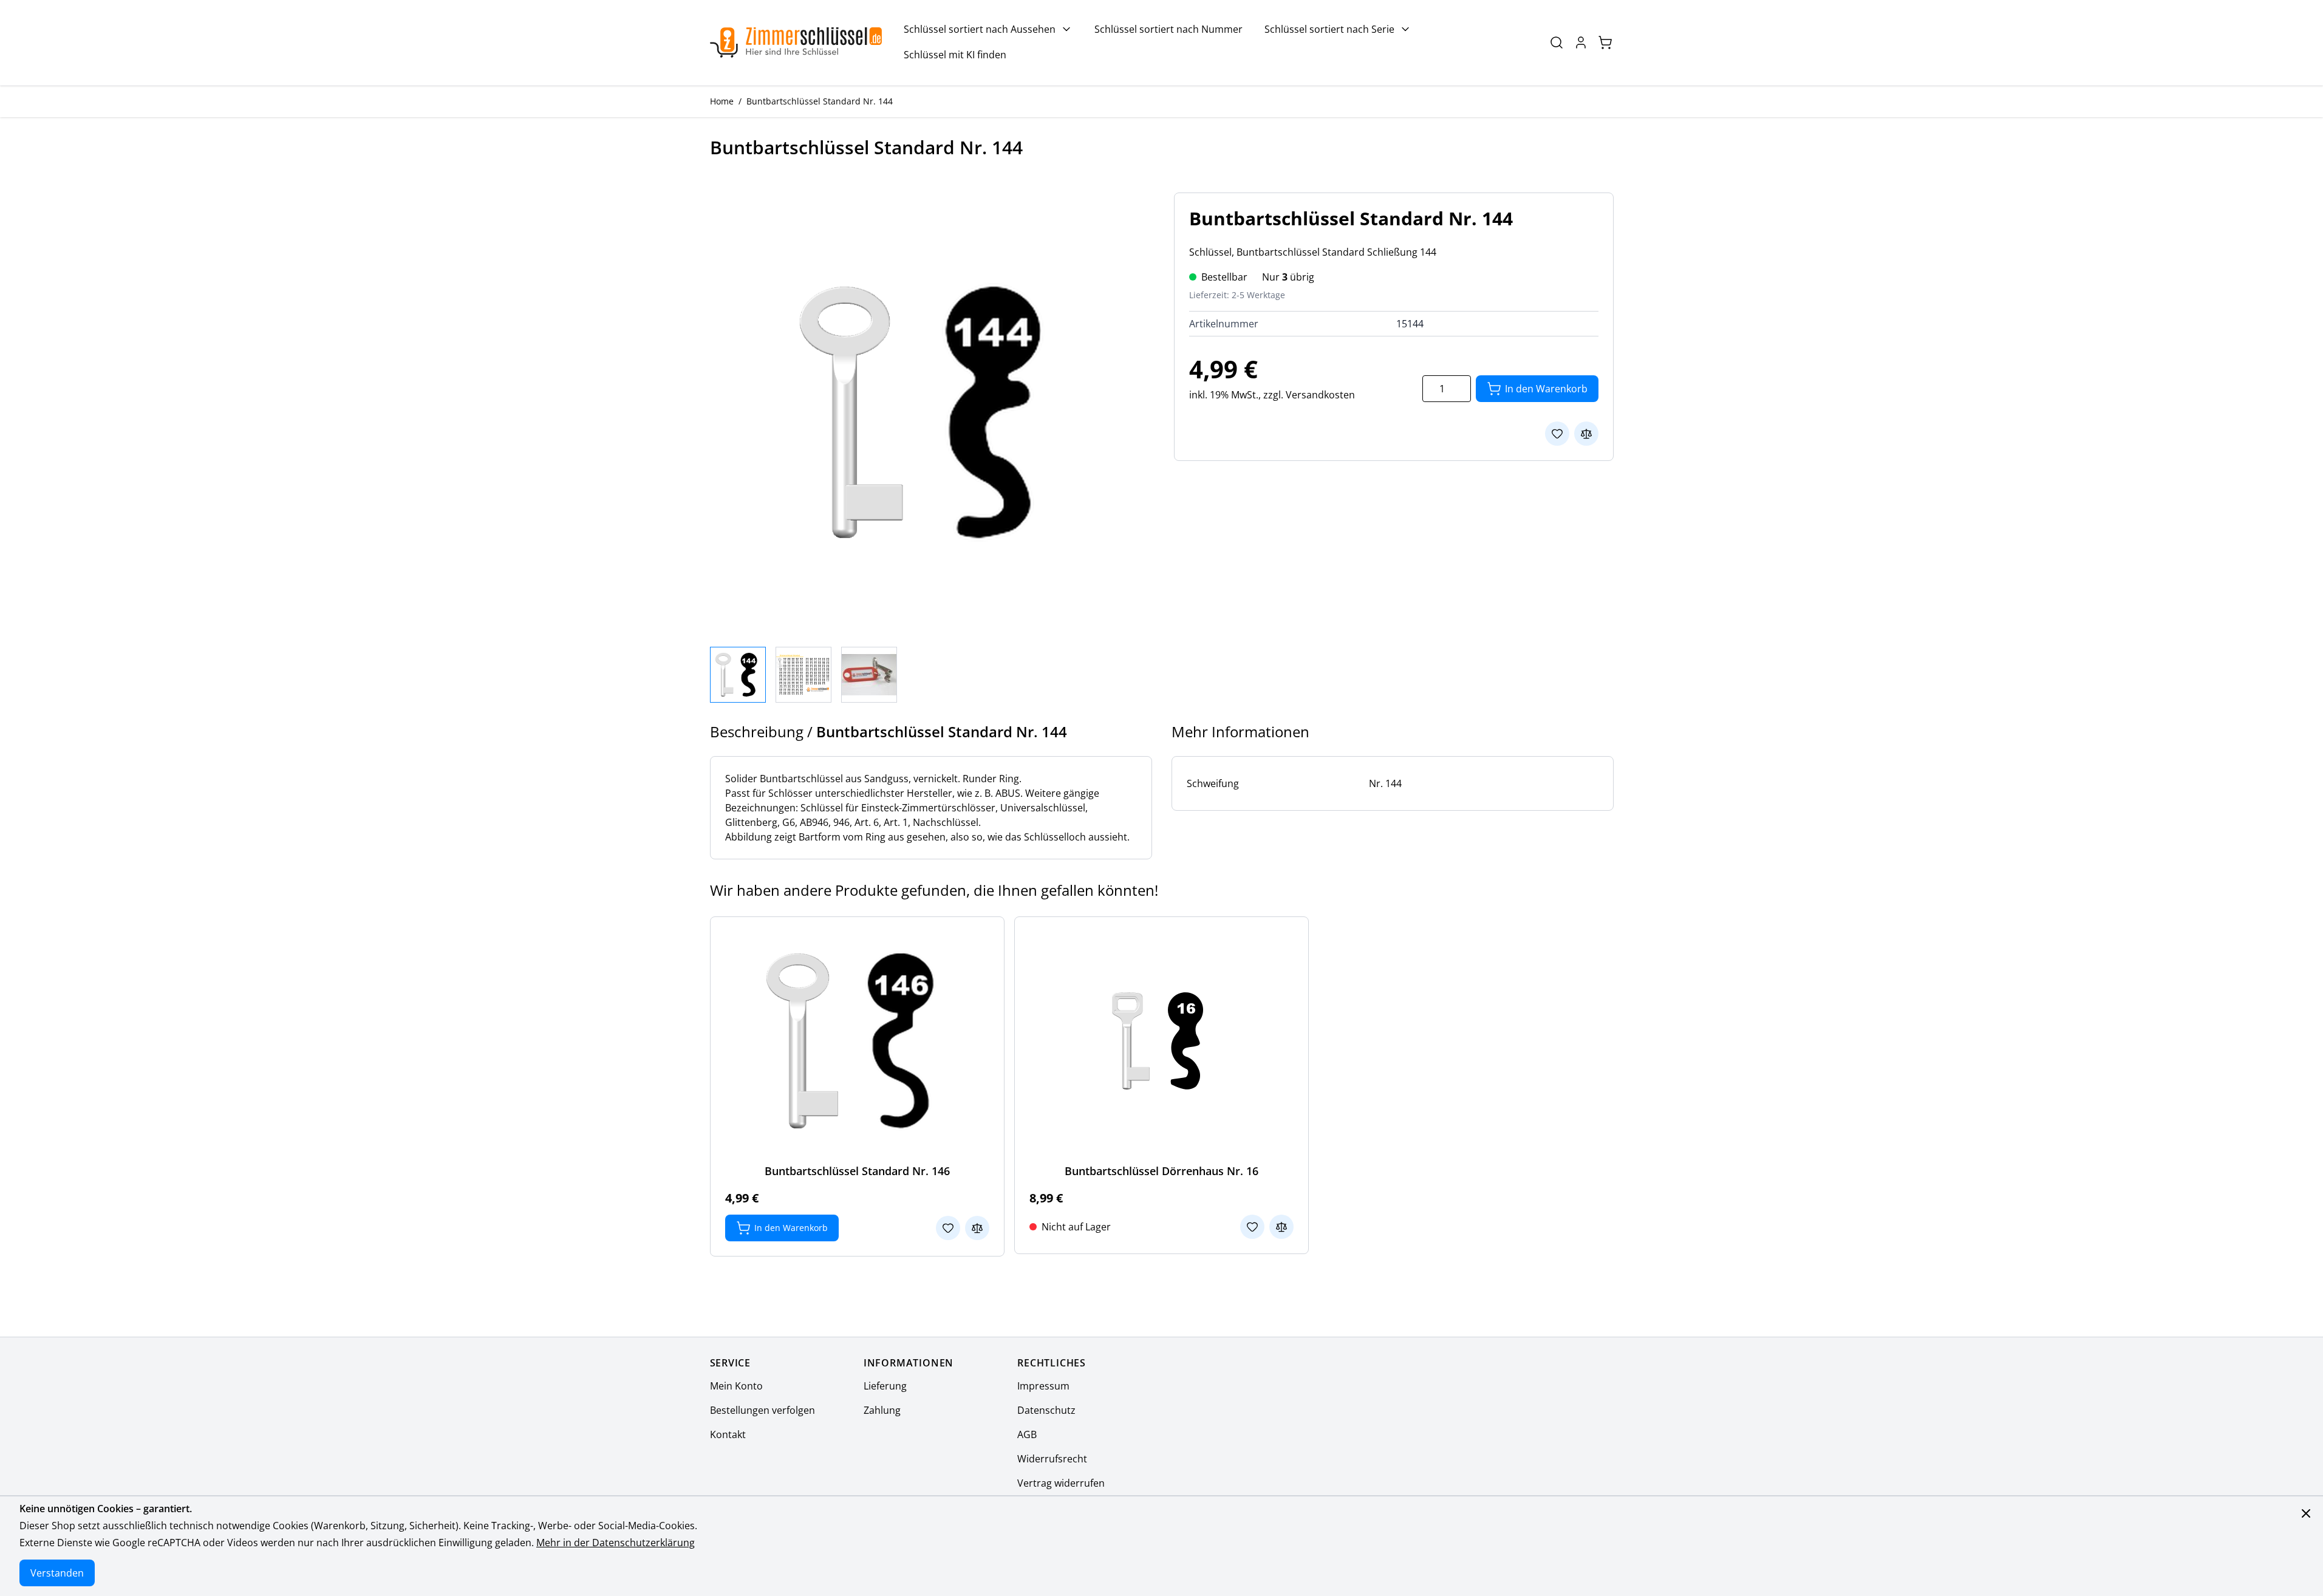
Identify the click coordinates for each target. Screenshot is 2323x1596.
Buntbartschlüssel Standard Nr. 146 (857, 1171)
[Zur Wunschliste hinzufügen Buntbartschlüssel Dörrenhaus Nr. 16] (1252, 1227)
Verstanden (57, 1573)
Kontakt (728, 1434)
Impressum (1043, 1386)
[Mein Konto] (1581, 43)
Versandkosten (1320, 395)
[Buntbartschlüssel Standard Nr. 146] (857, 1041)
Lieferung (885, 1386)
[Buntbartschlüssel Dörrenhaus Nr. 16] (1161, 1041)
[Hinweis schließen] (2306, 1513)
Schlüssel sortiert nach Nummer (1168, 29)
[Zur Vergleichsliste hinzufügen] (1586, 434)
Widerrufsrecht (1052, 1459)
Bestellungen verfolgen (762, 1410)
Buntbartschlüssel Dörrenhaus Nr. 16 (1161, 1171)
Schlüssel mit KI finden (955, 55)
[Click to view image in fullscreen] (930, 412)
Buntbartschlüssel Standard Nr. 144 (820, 101)
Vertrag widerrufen (1061, 1483)
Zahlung (882, 1410)
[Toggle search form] (1557, 43)
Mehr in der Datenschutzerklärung (616, 1543)
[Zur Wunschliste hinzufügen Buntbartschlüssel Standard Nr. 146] (948, 1228)
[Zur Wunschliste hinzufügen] (1557, 434)
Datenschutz (1046, 1410)
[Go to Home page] (796, 43)
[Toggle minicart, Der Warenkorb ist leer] (1605, 43)
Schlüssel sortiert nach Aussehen (980, 29)
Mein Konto (736, 1386)
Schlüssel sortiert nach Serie (1329, 29)
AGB (1027, 1434)
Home (722, 101)
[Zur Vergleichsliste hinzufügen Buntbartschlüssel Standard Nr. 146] (977, 1228)
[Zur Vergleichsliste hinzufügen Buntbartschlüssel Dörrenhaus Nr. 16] (1281, 1227)
